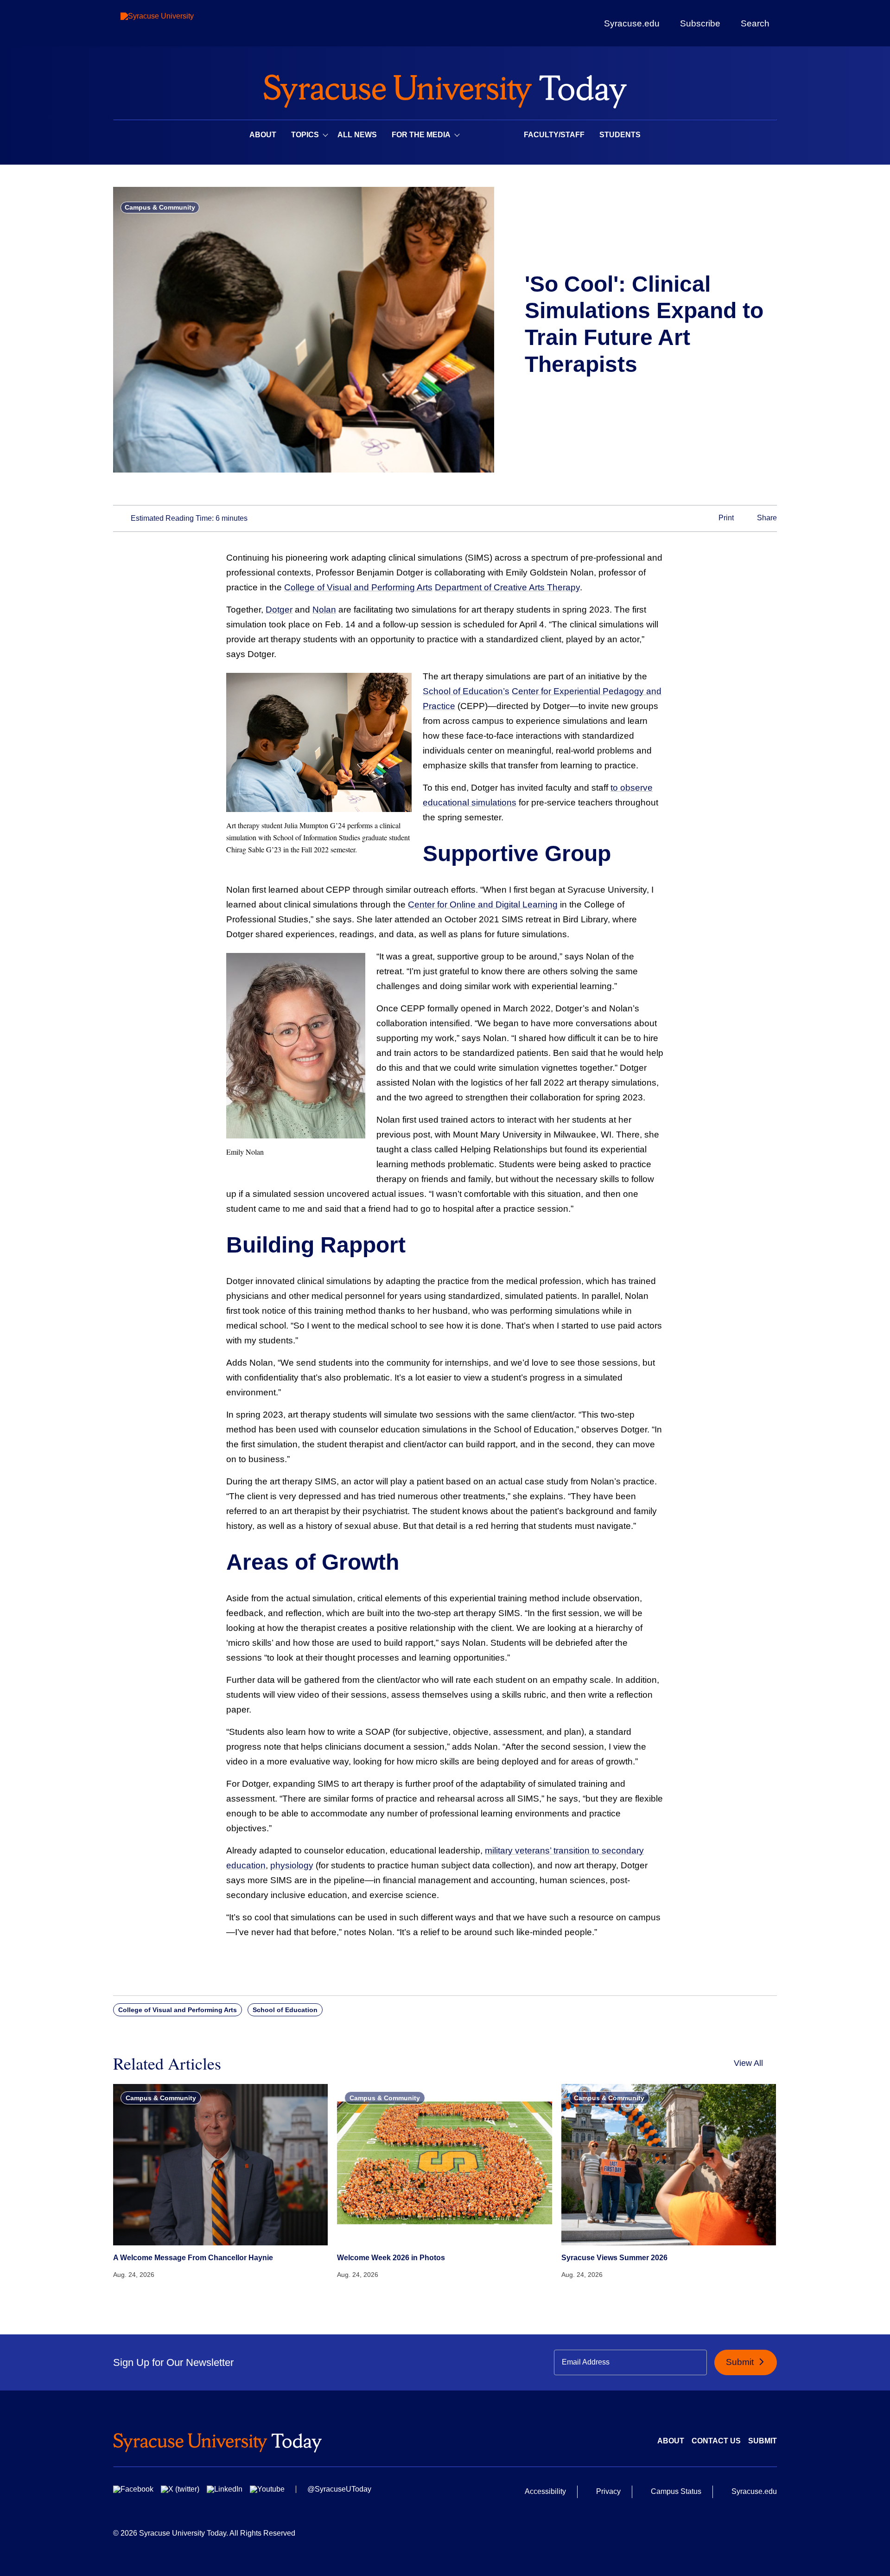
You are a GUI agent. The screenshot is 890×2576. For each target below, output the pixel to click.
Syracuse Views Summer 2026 (614, 2258)
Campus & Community (160, 207)
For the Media (421, 135)
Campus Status (676, 2491)
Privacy (608, 2491)
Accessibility (545, 2491)
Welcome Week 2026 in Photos (391, 2258)
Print (725, 518)
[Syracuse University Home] (445, 88)
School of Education (285, 2010)
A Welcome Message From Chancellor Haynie (193, 2258)
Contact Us (716, 2441)
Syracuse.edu (632, 23)
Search (755, 23)
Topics (305, 135)
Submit (741, 2362)
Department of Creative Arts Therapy (507, 587)
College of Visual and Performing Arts (358, 587)
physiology (292, 1865)
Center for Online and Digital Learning (483, 904)
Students (620, 135)
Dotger (279, 610)
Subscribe (700, 23)
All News (357, 135)
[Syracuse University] (178, 23)
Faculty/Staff (554, 135)
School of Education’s (466, 691)
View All (748, 2063)
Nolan (324, 610)
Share (766, 518)
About (263, 135)
